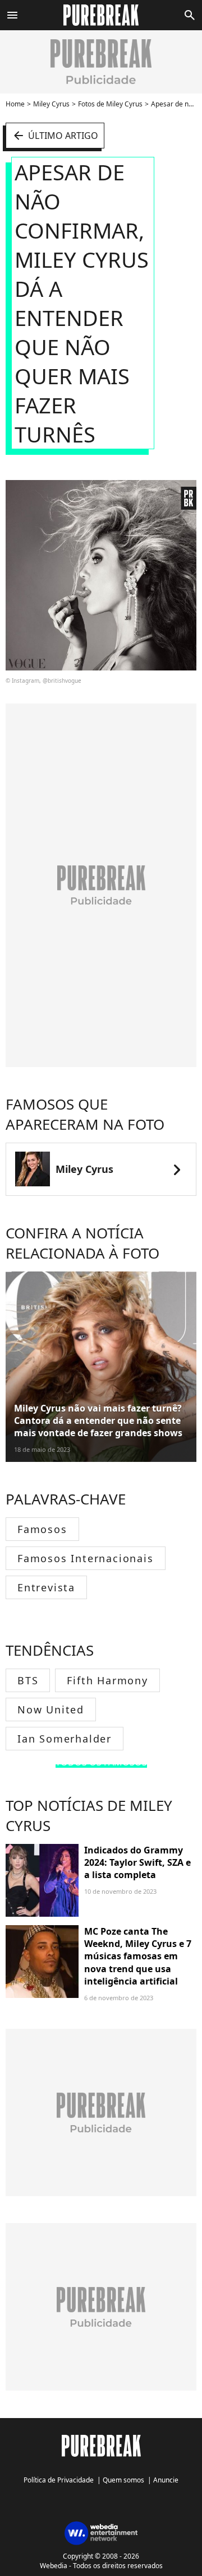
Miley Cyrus (51, 104)
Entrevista (46, 1587)
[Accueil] (101, 15)
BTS (28, 1680)
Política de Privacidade (59, 2480)
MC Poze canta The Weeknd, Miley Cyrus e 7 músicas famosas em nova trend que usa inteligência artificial (138, 1957)
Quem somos (123, 2480)
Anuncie (166, 2480)
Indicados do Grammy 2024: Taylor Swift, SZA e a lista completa (137, 1863)
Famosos (42, 1529)
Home (15, 104)
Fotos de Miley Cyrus (110, 104)
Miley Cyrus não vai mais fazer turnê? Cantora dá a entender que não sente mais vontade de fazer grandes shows (98, 1421)
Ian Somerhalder (65, 1739)
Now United (51, 1709)
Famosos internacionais (86, 1558)
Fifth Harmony (107, 1680)
